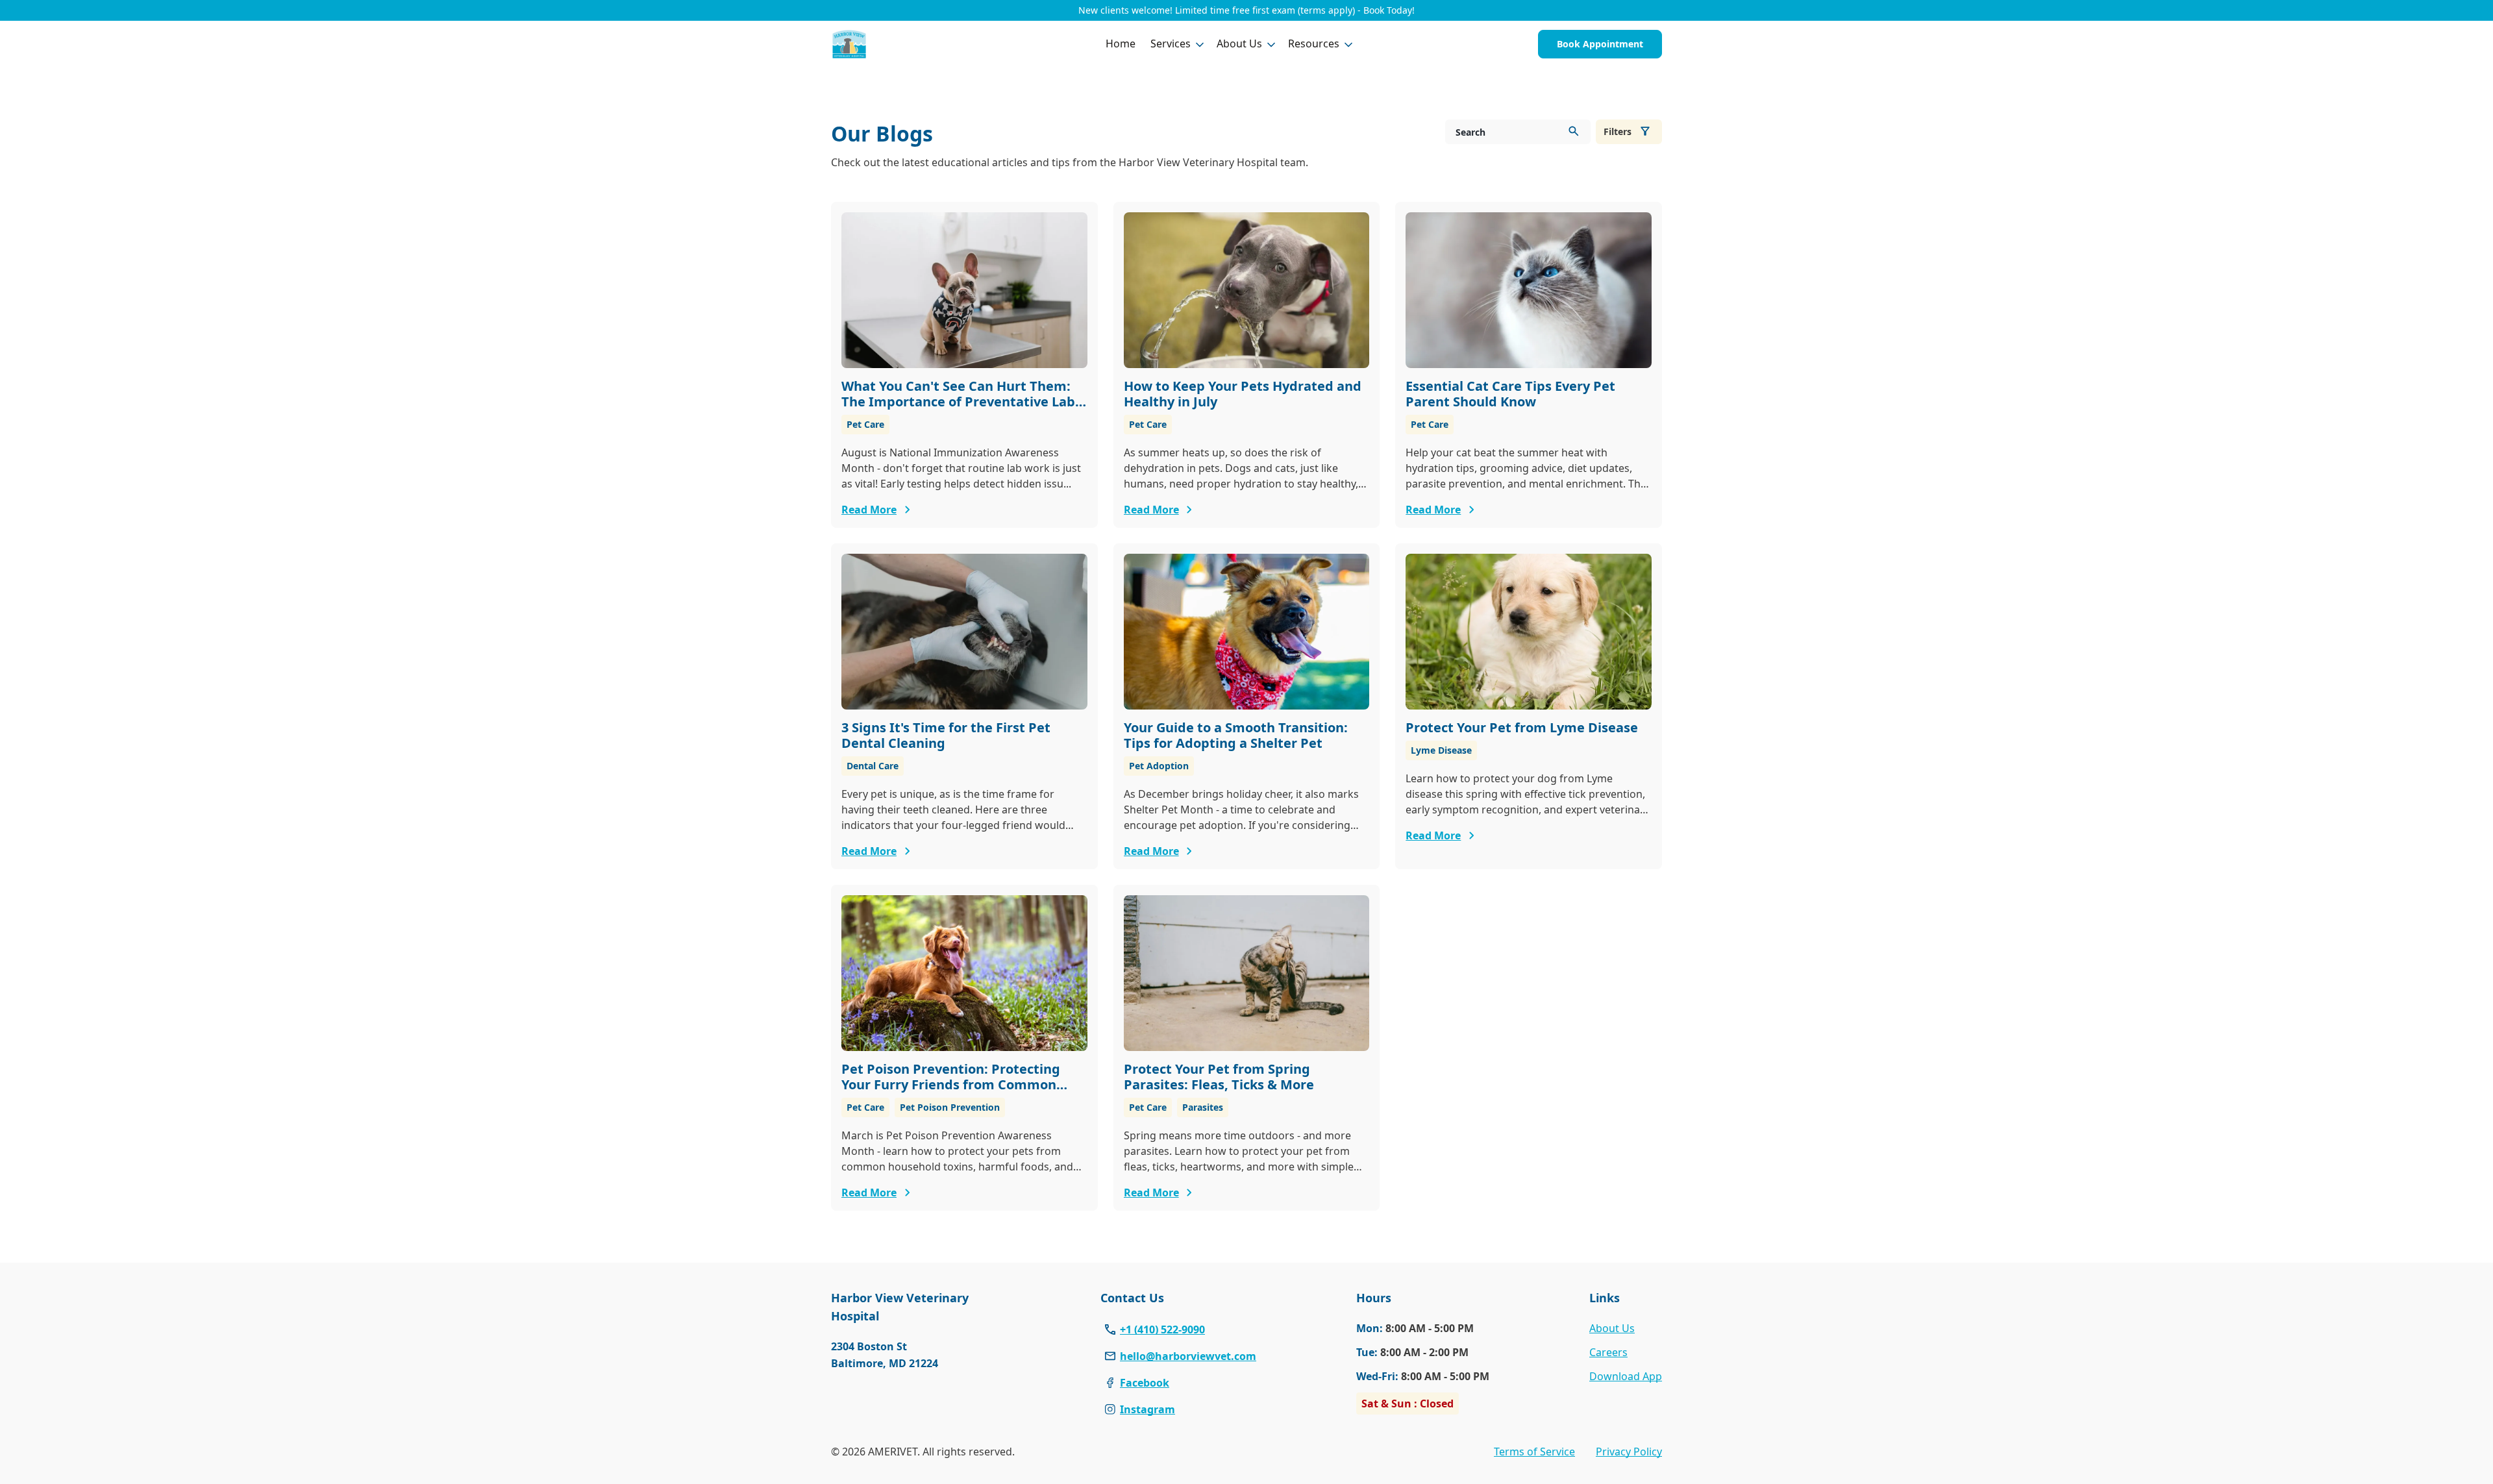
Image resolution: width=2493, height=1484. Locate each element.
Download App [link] (1626, 1376)
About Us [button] (1239, 43)
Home (1121, 43)
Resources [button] (1314, 43)
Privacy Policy (1629, 1452)
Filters (1618, 131)
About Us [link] (1612, 1328)
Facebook (1145, 1383)
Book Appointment (1600, 44)
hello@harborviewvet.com (1188, 1356)
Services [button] (1171, 43)
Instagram (1147, 1409)
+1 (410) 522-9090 (1162, 1329)
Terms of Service (1534, 1452)
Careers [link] (1608, 1352)
